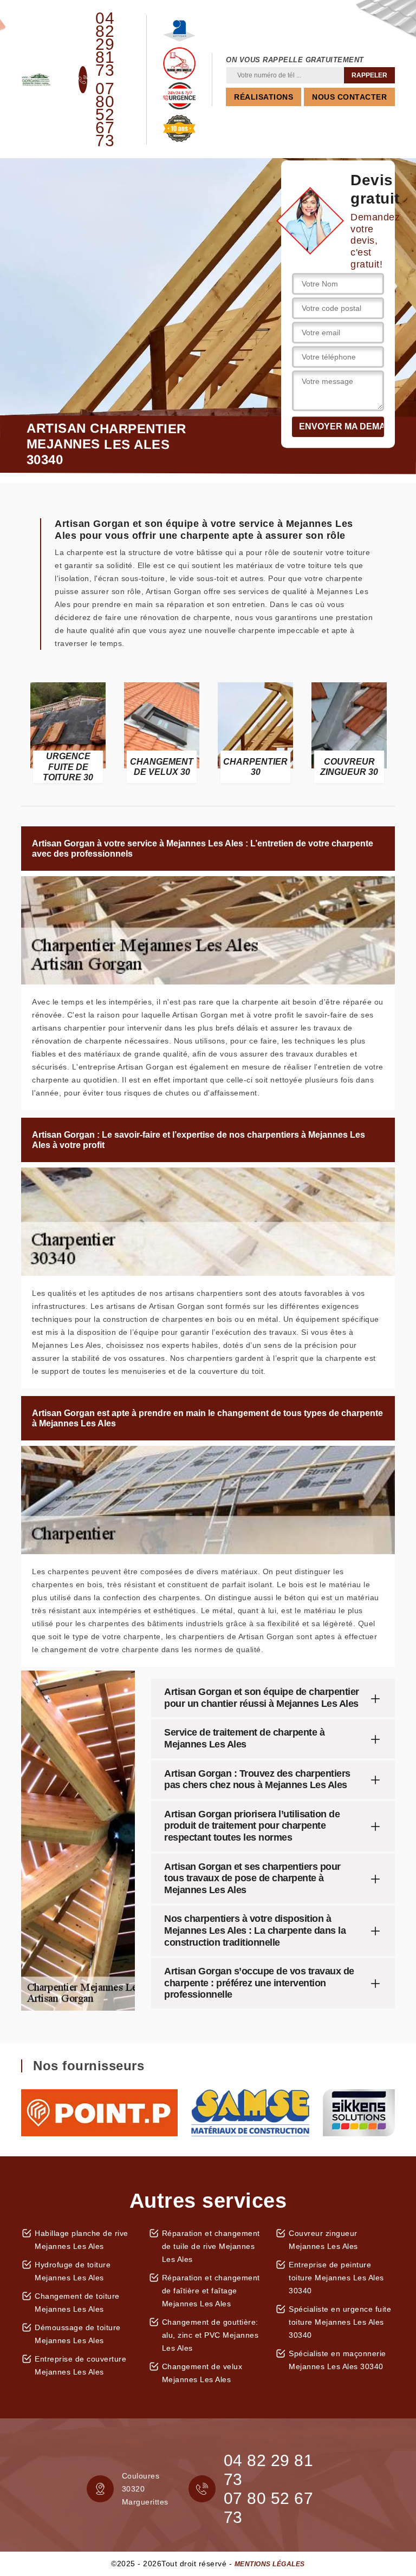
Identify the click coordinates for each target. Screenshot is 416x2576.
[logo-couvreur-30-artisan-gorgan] (36, 80)
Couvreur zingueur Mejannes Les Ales (323, 2240)
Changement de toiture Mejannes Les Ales (77, 2303)
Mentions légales (270, 2564)
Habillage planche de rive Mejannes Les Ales (82, 2240)
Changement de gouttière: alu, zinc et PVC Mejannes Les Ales (210, 2335)
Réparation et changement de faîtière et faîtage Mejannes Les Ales (211, 2291)
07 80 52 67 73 (105, 115)
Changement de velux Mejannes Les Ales (202, 2373)
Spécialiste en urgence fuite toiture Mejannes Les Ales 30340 (340, 2322)
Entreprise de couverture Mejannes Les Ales (80, 2365)
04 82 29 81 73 (105, 44)
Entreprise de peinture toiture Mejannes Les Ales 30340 (336, 2278)
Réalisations (264, 97)
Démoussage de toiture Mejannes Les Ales (78, 2334)
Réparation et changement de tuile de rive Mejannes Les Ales (211, 2246)
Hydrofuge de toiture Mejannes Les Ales (73, 2271)
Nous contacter (349, 97)
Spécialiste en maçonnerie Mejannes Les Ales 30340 (337, 2360)
